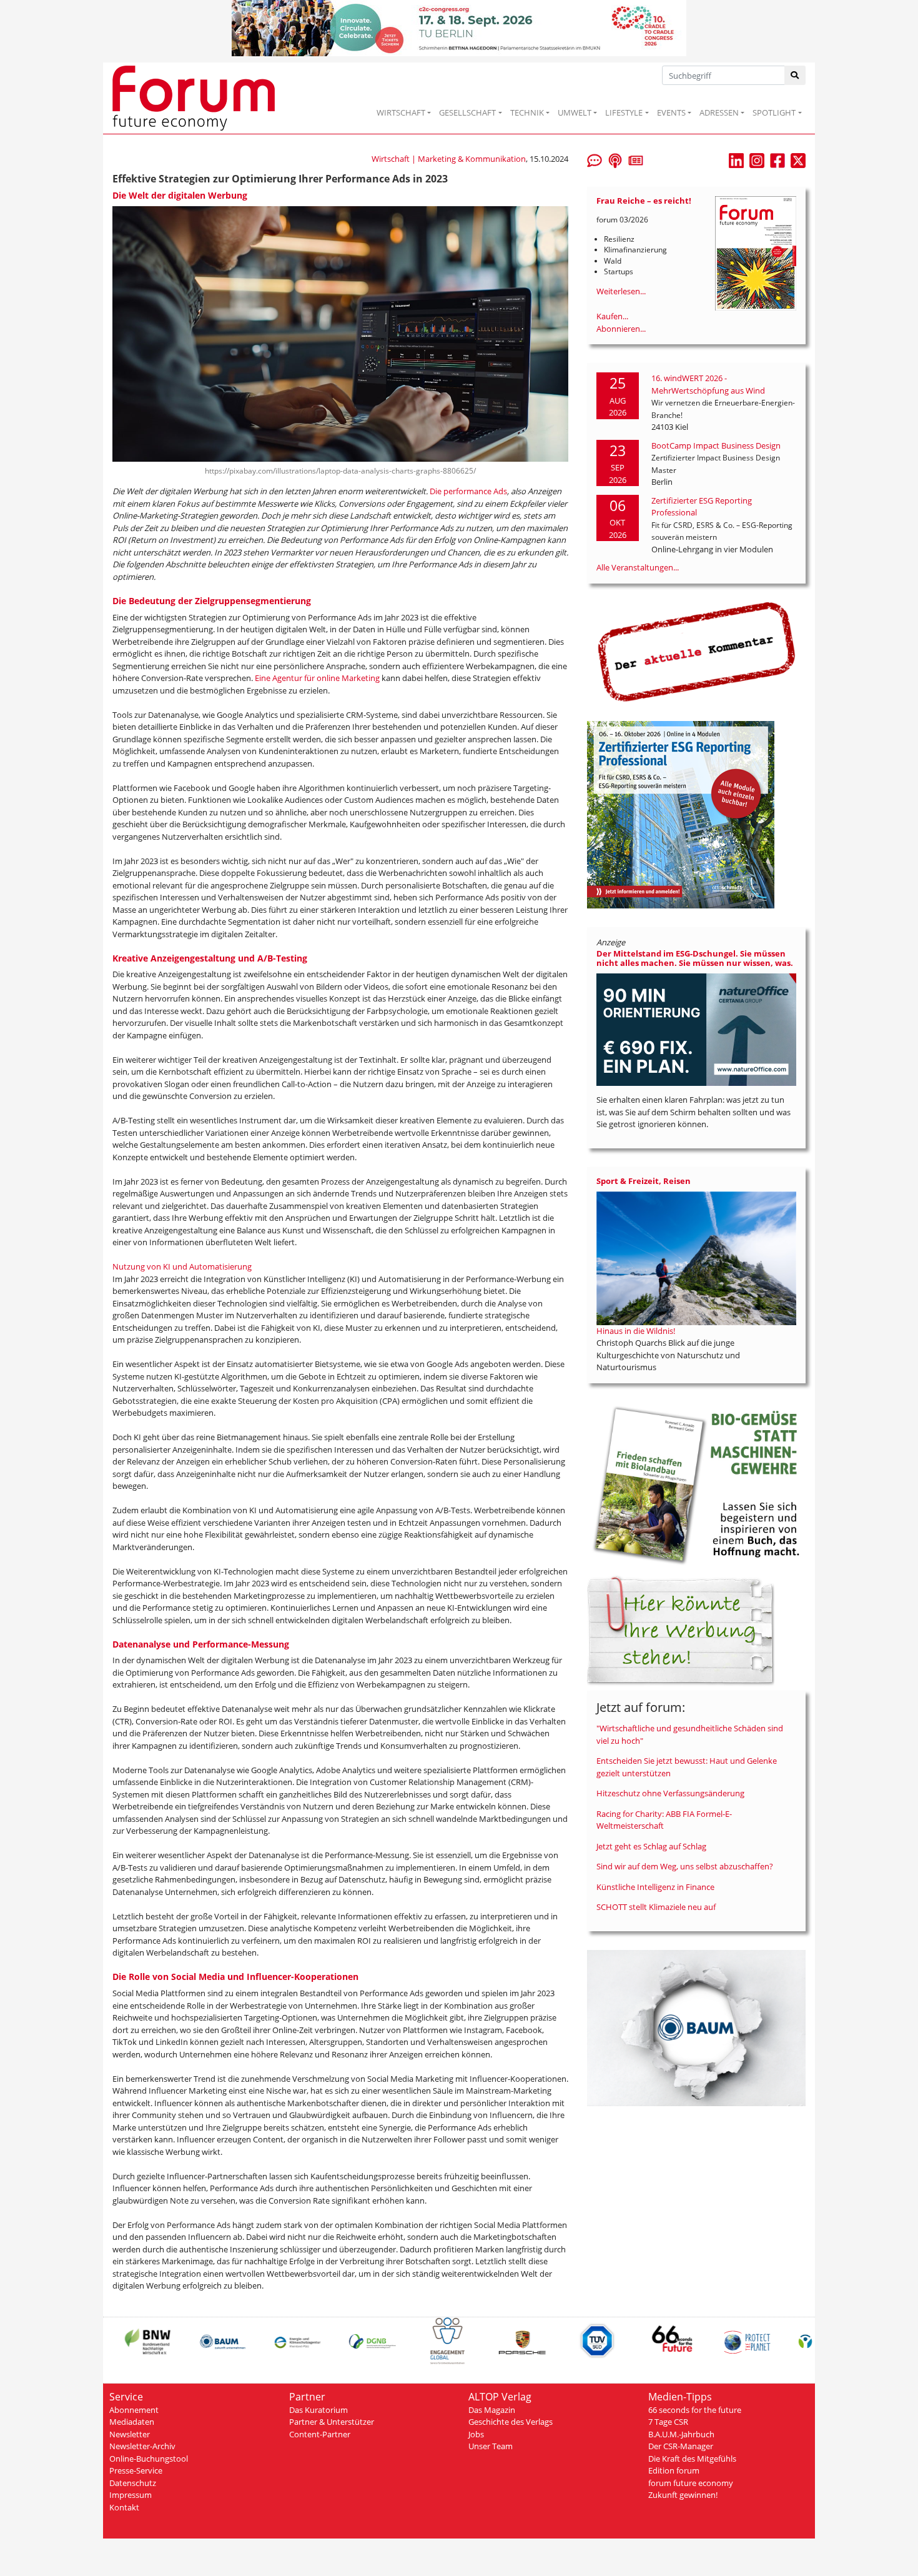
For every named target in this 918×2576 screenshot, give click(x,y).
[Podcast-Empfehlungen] (615, 159)
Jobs (476, 2434)
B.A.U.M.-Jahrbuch (681, 2434)
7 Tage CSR (668, 2422)
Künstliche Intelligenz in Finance (655, 1887)
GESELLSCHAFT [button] (467, 112)
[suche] (795, 75)
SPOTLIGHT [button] (774, 112)
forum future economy (691, 2483)
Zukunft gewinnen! (683, 2495)
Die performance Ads (468, 491)
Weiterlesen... (621, 291)
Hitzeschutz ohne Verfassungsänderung (670, 1793)
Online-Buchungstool (149, 2459)
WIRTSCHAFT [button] (401, 112)
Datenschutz (133, 2483)
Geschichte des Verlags (511, 2422)
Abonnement (134, 2410)
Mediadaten (132, 2422)
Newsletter (130, 2434)
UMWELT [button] (575, 112)
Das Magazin (492, 2410)
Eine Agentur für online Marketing (317, 678)
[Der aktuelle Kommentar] (696, 652)
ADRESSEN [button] (719, 112)
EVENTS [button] (671, 112)
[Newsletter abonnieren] (636, 159)
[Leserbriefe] (595, 159)
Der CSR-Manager (681, 2446)
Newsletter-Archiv (142, 2446)
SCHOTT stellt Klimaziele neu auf (656, 1907)
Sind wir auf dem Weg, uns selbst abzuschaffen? (685, 1866)
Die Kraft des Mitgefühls (692, 2459)
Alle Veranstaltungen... (638, 567)
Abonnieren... (621, 329)
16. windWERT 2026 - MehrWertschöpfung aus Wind (708, 384)
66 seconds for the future (695, 2410)
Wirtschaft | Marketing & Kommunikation (449, 159)
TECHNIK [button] (527, 112)
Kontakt (124, 2507)
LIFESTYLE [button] (624, 112)
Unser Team (491, 2446)
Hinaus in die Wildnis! (636, 1331)
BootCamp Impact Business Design (716, 445)
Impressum (131, 2495)
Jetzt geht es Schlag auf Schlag (651, 1846)
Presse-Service (136, 2470)
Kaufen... (612, 316)
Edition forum (674, 2470)
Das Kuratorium (318, 2410)
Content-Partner (320, 2434)
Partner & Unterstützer (332, 2422)
